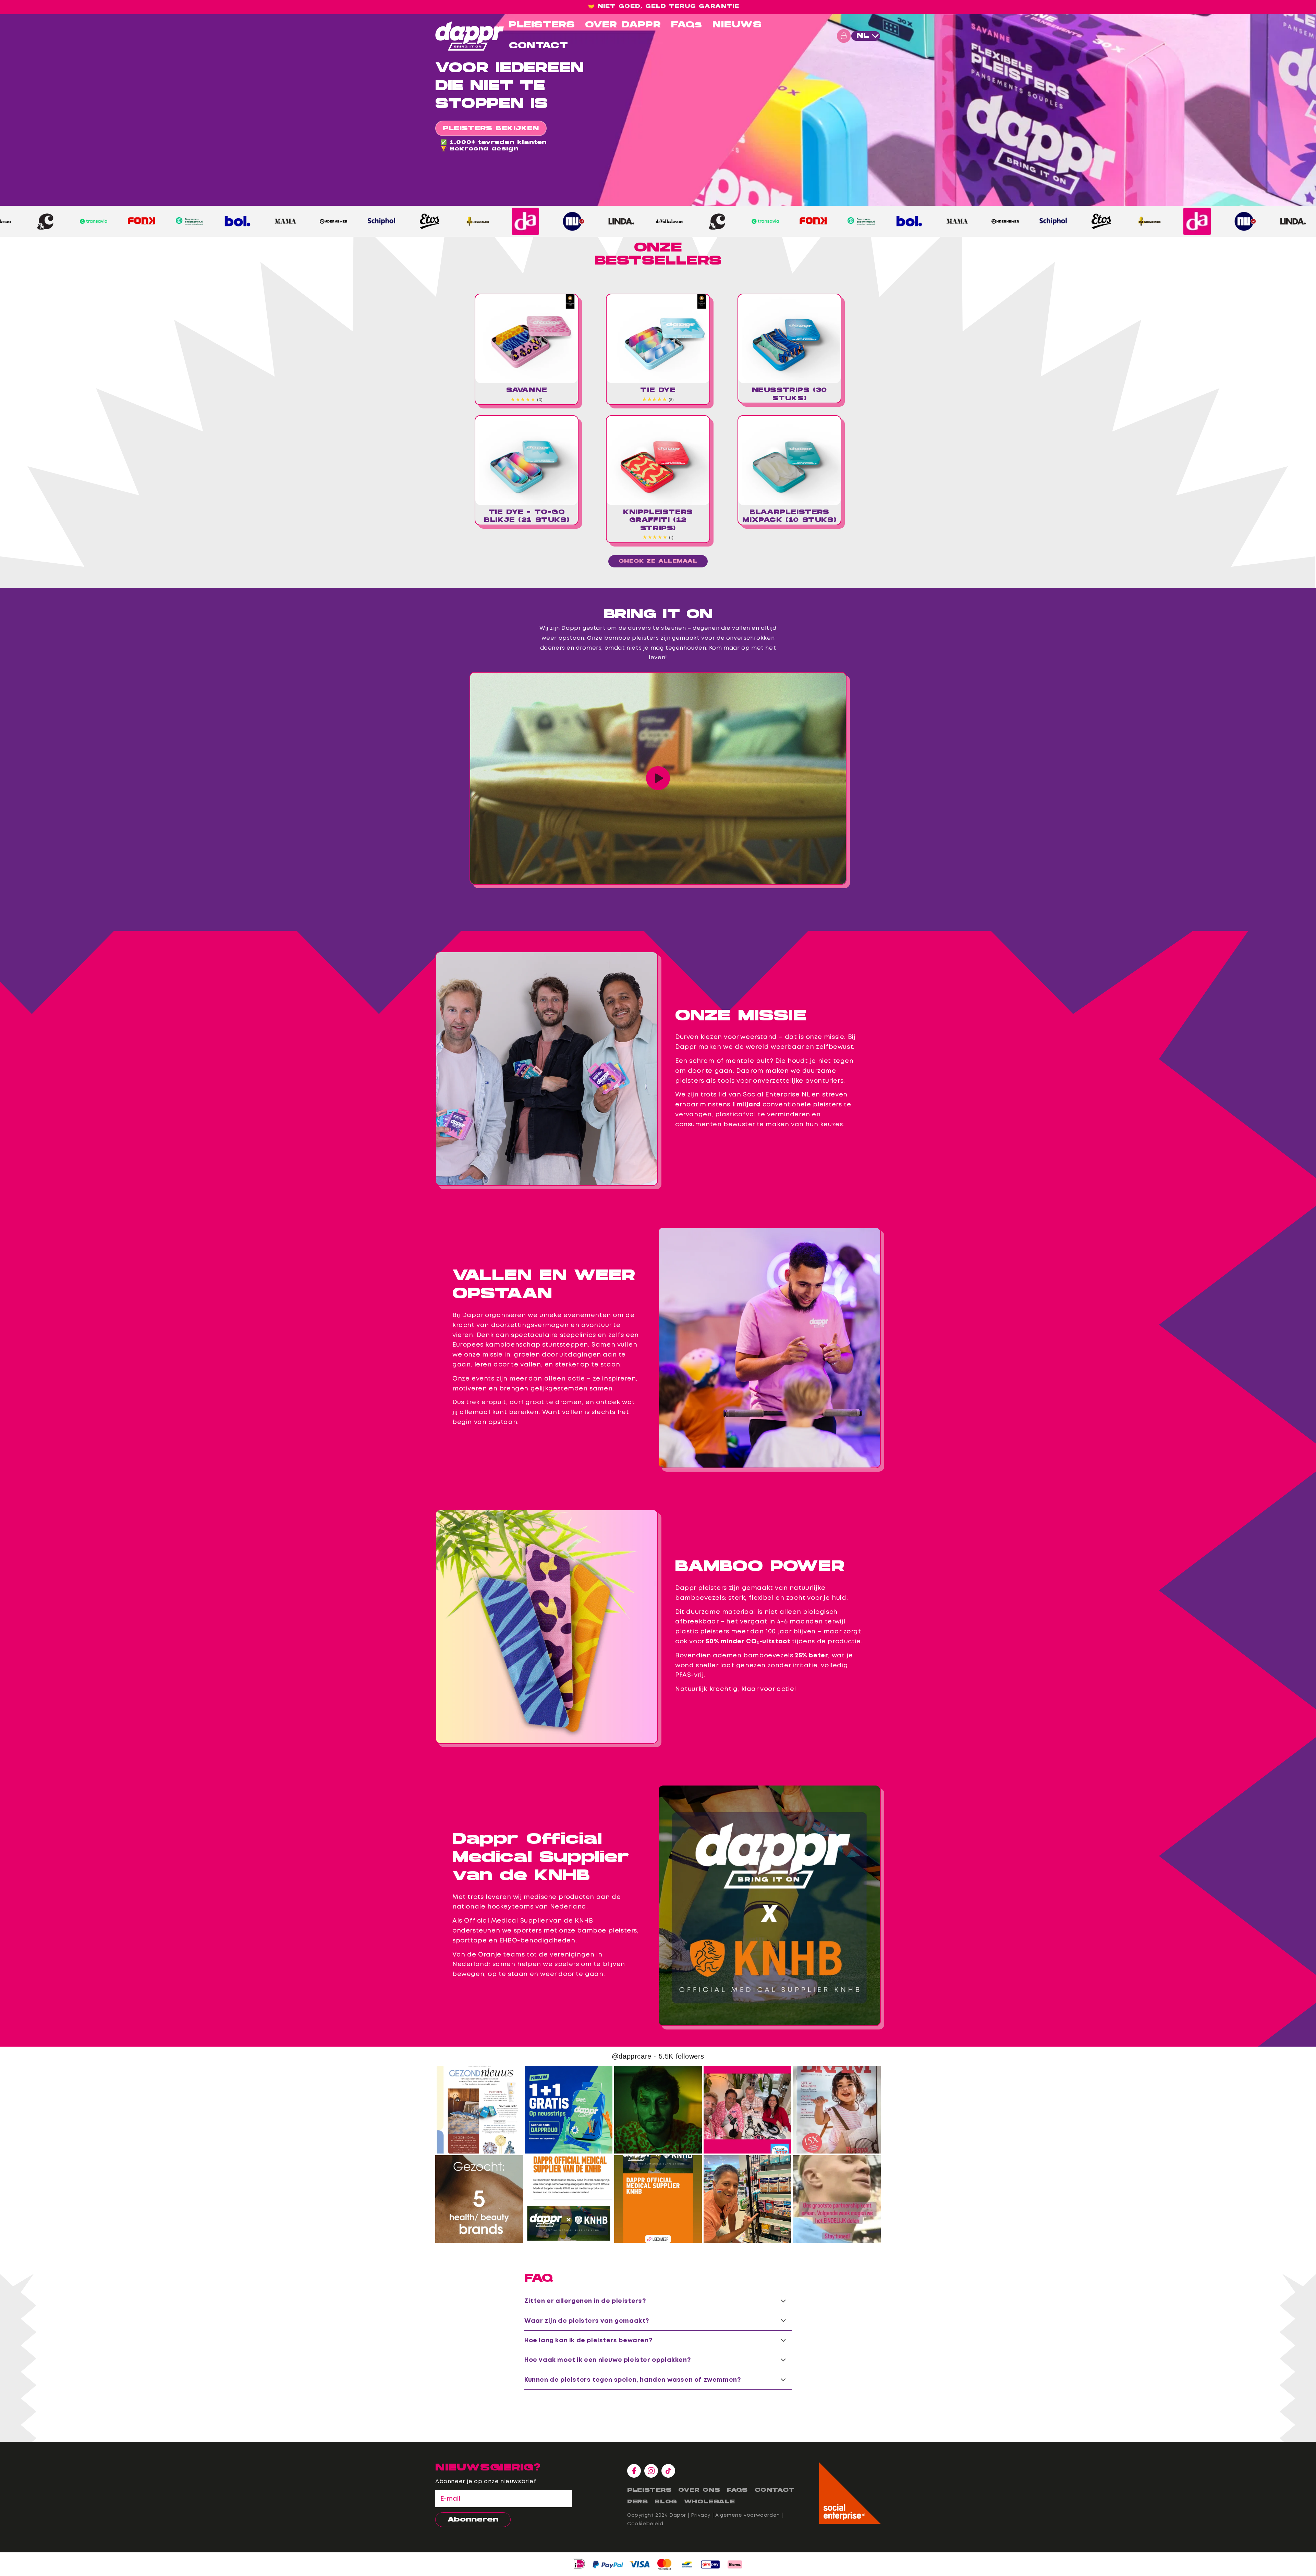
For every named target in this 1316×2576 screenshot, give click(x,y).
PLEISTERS (542, 25)
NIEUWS (737, 25)
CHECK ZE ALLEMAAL (658, 561)
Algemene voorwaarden (748, 2515)
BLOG (666, 2502)
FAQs (686, 25)
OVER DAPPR (623, 25)
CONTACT (538, 46)
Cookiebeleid (645, 2524)
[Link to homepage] (470, 36)
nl (863, 36)
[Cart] (844, 36)
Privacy (701, 2515)
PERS (637, 2502)
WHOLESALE (709, 2502)
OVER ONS (699, 2490)
